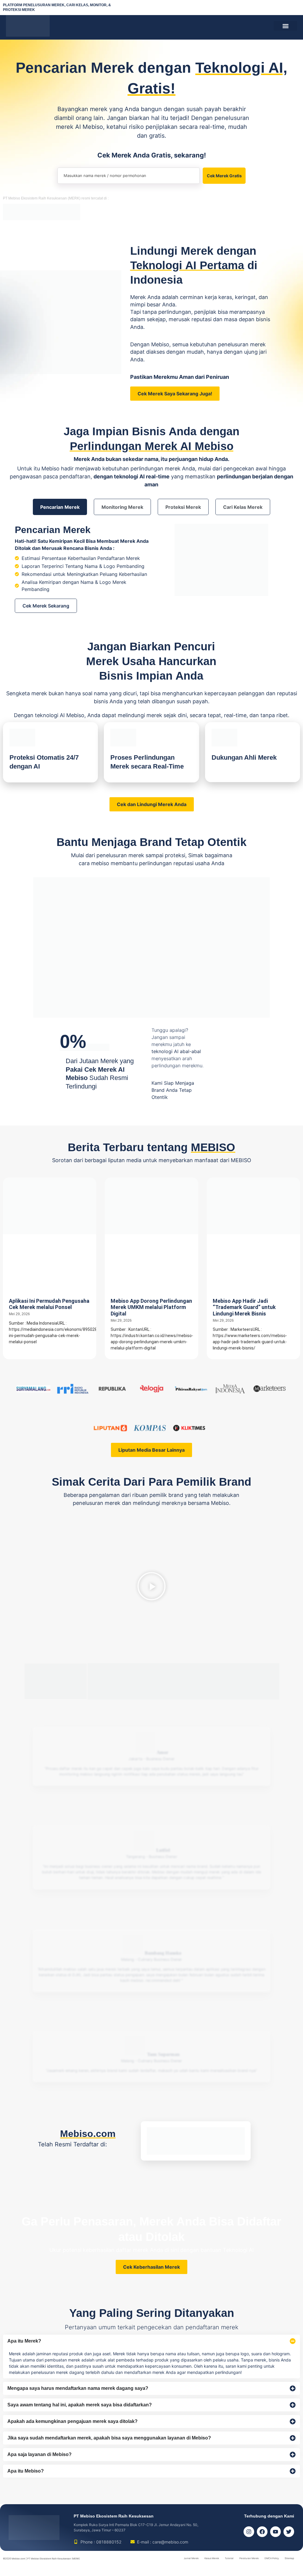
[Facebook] (262, 2532)
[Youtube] (275, 2532)
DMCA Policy (272, 2558)
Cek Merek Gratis (224, 176)
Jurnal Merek (191, 2558)
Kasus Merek (212, 2558)
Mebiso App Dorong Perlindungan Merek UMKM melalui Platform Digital (151, 1307)
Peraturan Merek (249, 2558)
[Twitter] (289, 2532)
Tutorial (229, 2558)
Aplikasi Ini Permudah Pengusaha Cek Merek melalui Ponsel (49, 1304)
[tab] (60, 507)
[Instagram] (249, 2532)
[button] (285, 26)
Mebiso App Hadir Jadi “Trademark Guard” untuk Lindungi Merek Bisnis (244, 1307)
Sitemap (289, 2558)
